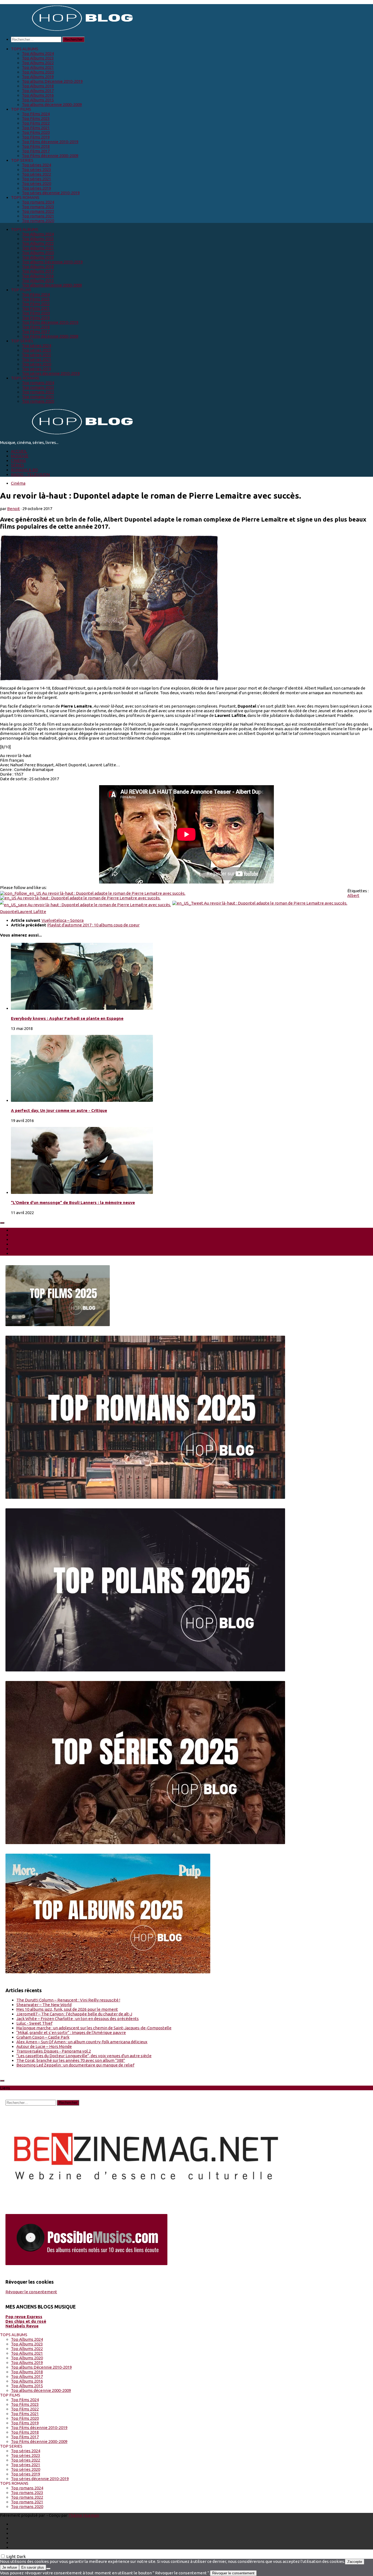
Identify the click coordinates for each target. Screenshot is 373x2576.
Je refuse (10, 2567)
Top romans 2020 (38, 221)
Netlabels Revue (22, 2326)
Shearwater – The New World (44, 2005)
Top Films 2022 (36, 123)
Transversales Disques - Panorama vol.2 (54, 2051)
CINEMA (18, 460)
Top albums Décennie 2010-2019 (52, 81)
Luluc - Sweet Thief (34, 2023)
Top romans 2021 (38, 216)
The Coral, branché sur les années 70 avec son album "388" (71, 2060)
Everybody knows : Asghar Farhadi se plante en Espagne (67, 1018)
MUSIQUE (20, 456)
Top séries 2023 (36, 170)
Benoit (14, 509)
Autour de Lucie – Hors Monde (44, 2046)
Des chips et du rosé (26, 2321)
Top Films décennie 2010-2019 (50, 142)
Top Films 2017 (36, 151)
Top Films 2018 (36, 146)
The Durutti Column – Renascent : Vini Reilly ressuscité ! (68, 2000)
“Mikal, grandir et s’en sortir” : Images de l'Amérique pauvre (71, 2032)
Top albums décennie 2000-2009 (52, 104)
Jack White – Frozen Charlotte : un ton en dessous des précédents (78, 2019)
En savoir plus (33, 2567)
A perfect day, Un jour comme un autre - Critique (59, 1110)
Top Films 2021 (36, 128)
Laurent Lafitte (32, 912)
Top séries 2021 (36, 179)
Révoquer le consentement (31, 2292)
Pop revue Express (24, 2317)
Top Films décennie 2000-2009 (50, 156)
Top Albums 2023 (38, 58)
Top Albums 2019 (38, 77)
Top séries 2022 (36, 174)
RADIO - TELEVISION (30, 474)
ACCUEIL (19, 451)
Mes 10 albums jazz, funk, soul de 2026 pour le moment (67, 2009)
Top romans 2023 (38, 207)
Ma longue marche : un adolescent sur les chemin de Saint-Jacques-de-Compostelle (94, 2028)
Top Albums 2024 (38, 53)
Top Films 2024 (36, 114)
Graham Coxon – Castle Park (43, 2037)
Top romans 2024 (38, 202)
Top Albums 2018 (38, 86)
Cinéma (18, 483)
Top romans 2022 (38, 211)
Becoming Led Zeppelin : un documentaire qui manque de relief (75, 2065)
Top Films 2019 (36, 137)
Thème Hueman (84, 2515)
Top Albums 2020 (38, 72)
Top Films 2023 (36, 118)
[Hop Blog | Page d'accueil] (68, 30)
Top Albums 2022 (38, 63)
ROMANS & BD (24, 470)
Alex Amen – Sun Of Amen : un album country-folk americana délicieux (82, 2042)
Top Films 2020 (36, 132)
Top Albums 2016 (38, 95)
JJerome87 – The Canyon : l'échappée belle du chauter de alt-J (74, 2014)
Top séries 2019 (36, 188)
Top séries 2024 (36, 165)
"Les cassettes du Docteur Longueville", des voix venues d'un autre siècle (84, 2056)
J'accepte (355, 2562)
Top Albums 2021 (38, 67)
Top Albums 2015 (38, 100)
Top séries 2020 (36, 183)
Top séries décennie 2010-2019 (51, 193)
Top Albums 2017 (38, 91)
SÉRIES (17, 465)
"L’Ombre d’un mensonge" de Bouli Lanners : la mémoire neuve (73, 1202)
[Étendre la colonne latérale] (2, 1223)
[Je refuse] (48, 2569)
